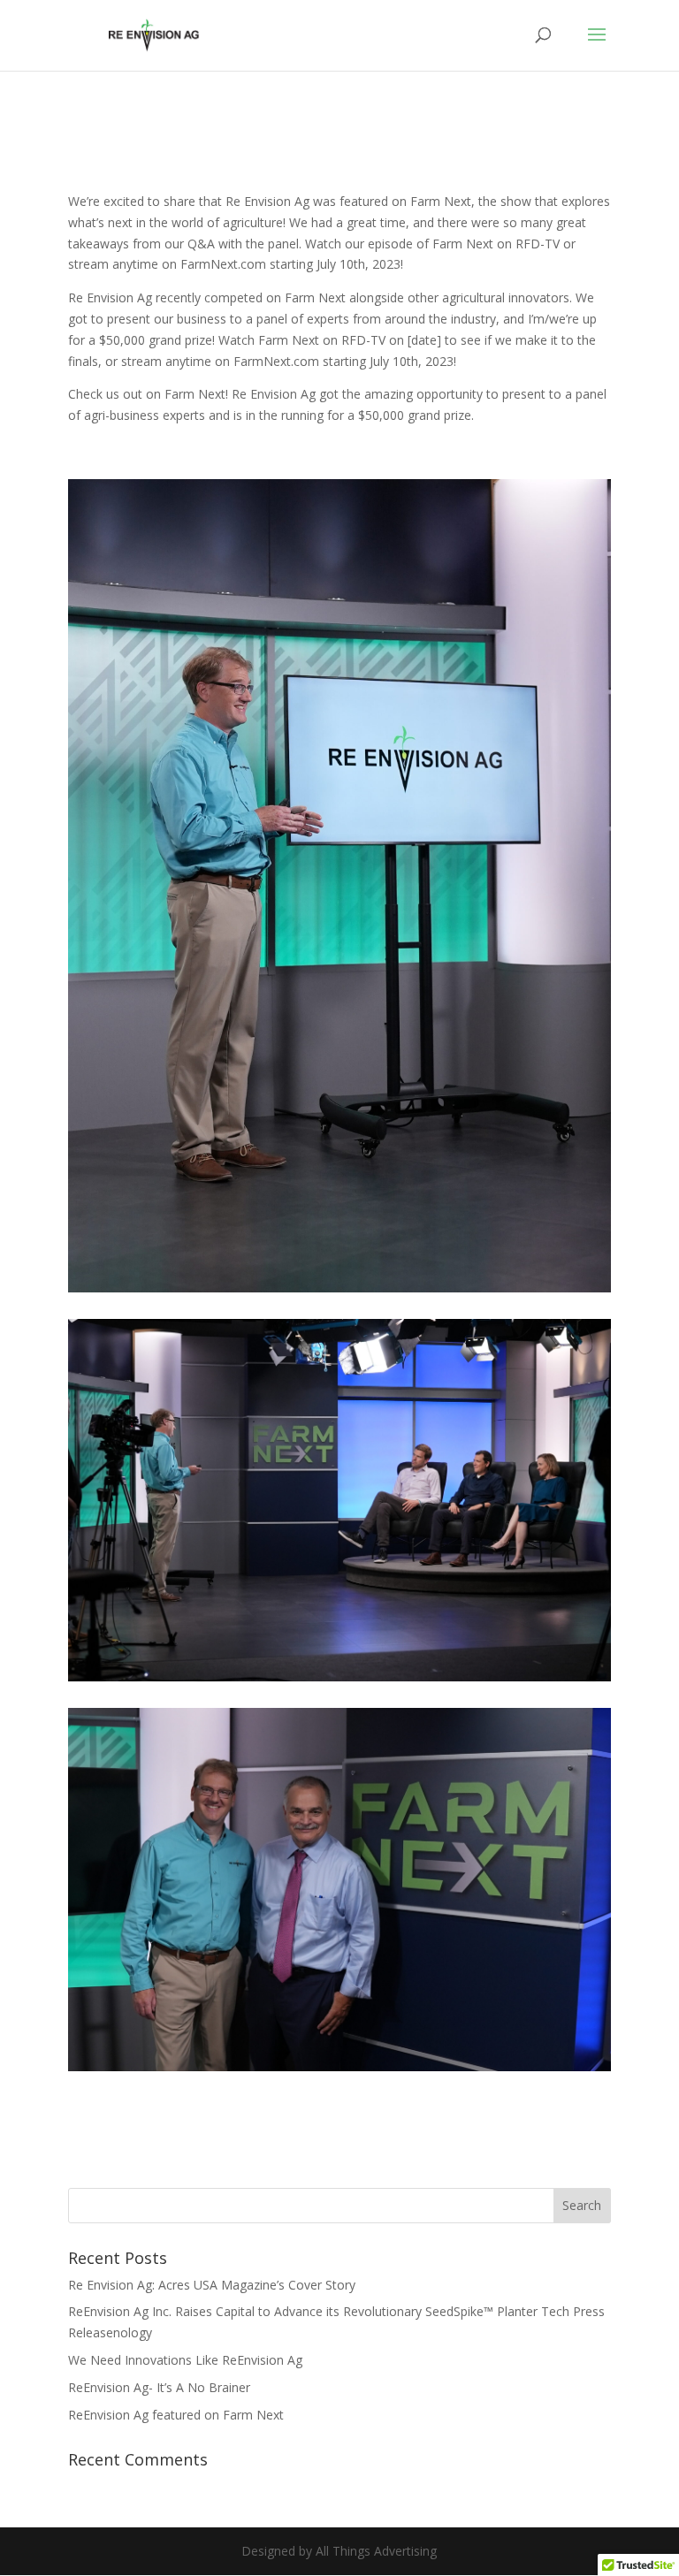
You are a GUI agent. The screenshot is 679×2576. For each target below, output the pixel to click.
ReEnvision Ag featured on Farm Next (176, 2415)
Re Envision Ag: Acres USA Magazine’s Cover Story (212, 2285)
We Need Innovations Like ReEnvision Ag (185, 2360)
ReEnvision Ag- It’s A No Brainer (159, 2387)
